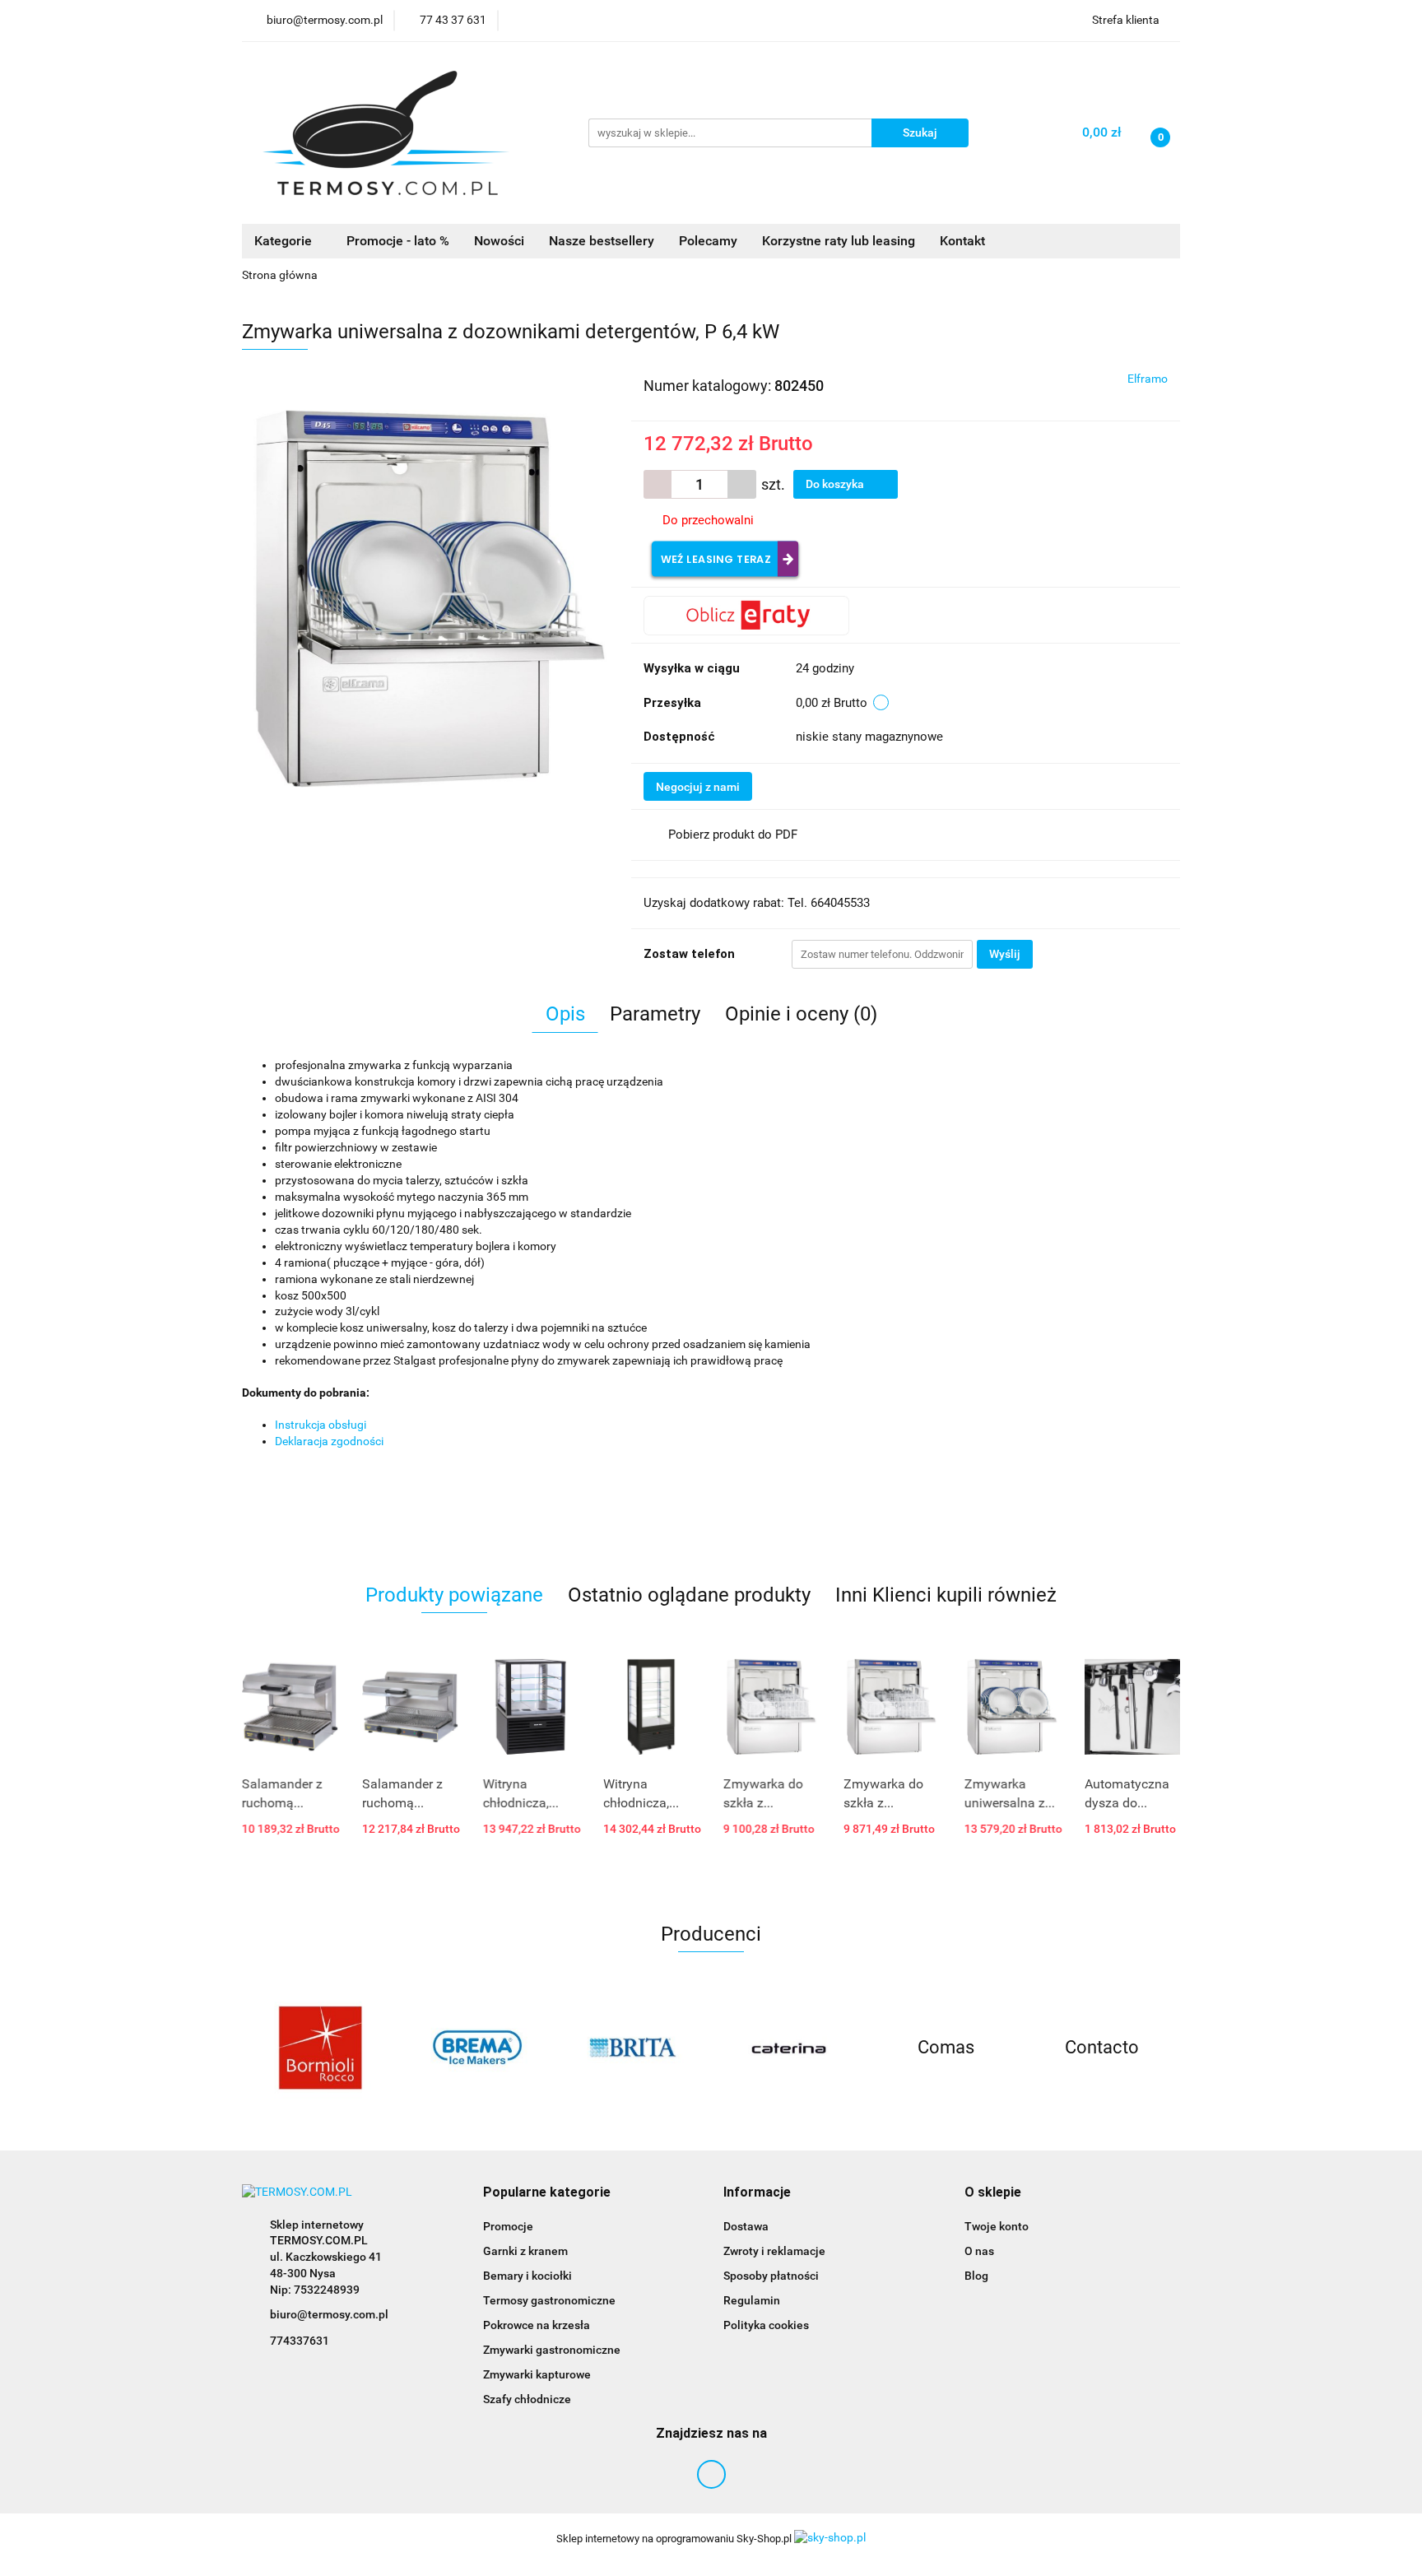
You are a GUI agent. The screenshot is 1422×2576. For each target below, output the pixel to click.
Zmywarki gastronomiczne (552, 2350)
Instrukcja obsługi (321, 1425)
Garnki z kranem (525, 2251)
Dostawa (746, 2226)
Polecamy (708, 241)
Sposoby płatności (771, 2276)
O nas (979, 2251)
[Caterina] (789, 2048)
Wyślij (1005, 954)
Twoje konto (997, 2226)
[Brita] (633, 2048)
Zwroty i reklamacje (774, 2251)
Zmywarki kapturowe (537, 2374)
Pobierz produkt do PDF (733, 835)
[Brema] (476, 2048)
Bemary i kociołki (527, 2276)
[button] (547, 2193)
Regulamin (752, 2300)
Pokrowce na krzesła (537, 2325)
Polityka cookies (766, 2325)
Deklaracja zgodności (329, 1441)
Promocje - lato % (398, 241)
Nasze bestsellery (602, 241)
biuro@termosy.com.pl (329, 2314)
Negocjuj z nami (698, 787)
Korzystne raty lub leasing (839, 241)
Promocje (508, 2226)
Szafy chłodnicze (527, 2399)
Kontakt (962, 241)
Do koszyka (836, 484)
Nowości (499, 241)
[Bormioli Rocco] (320, 2048)
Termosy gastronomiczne (549, 2300)
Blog (976, 2276)
